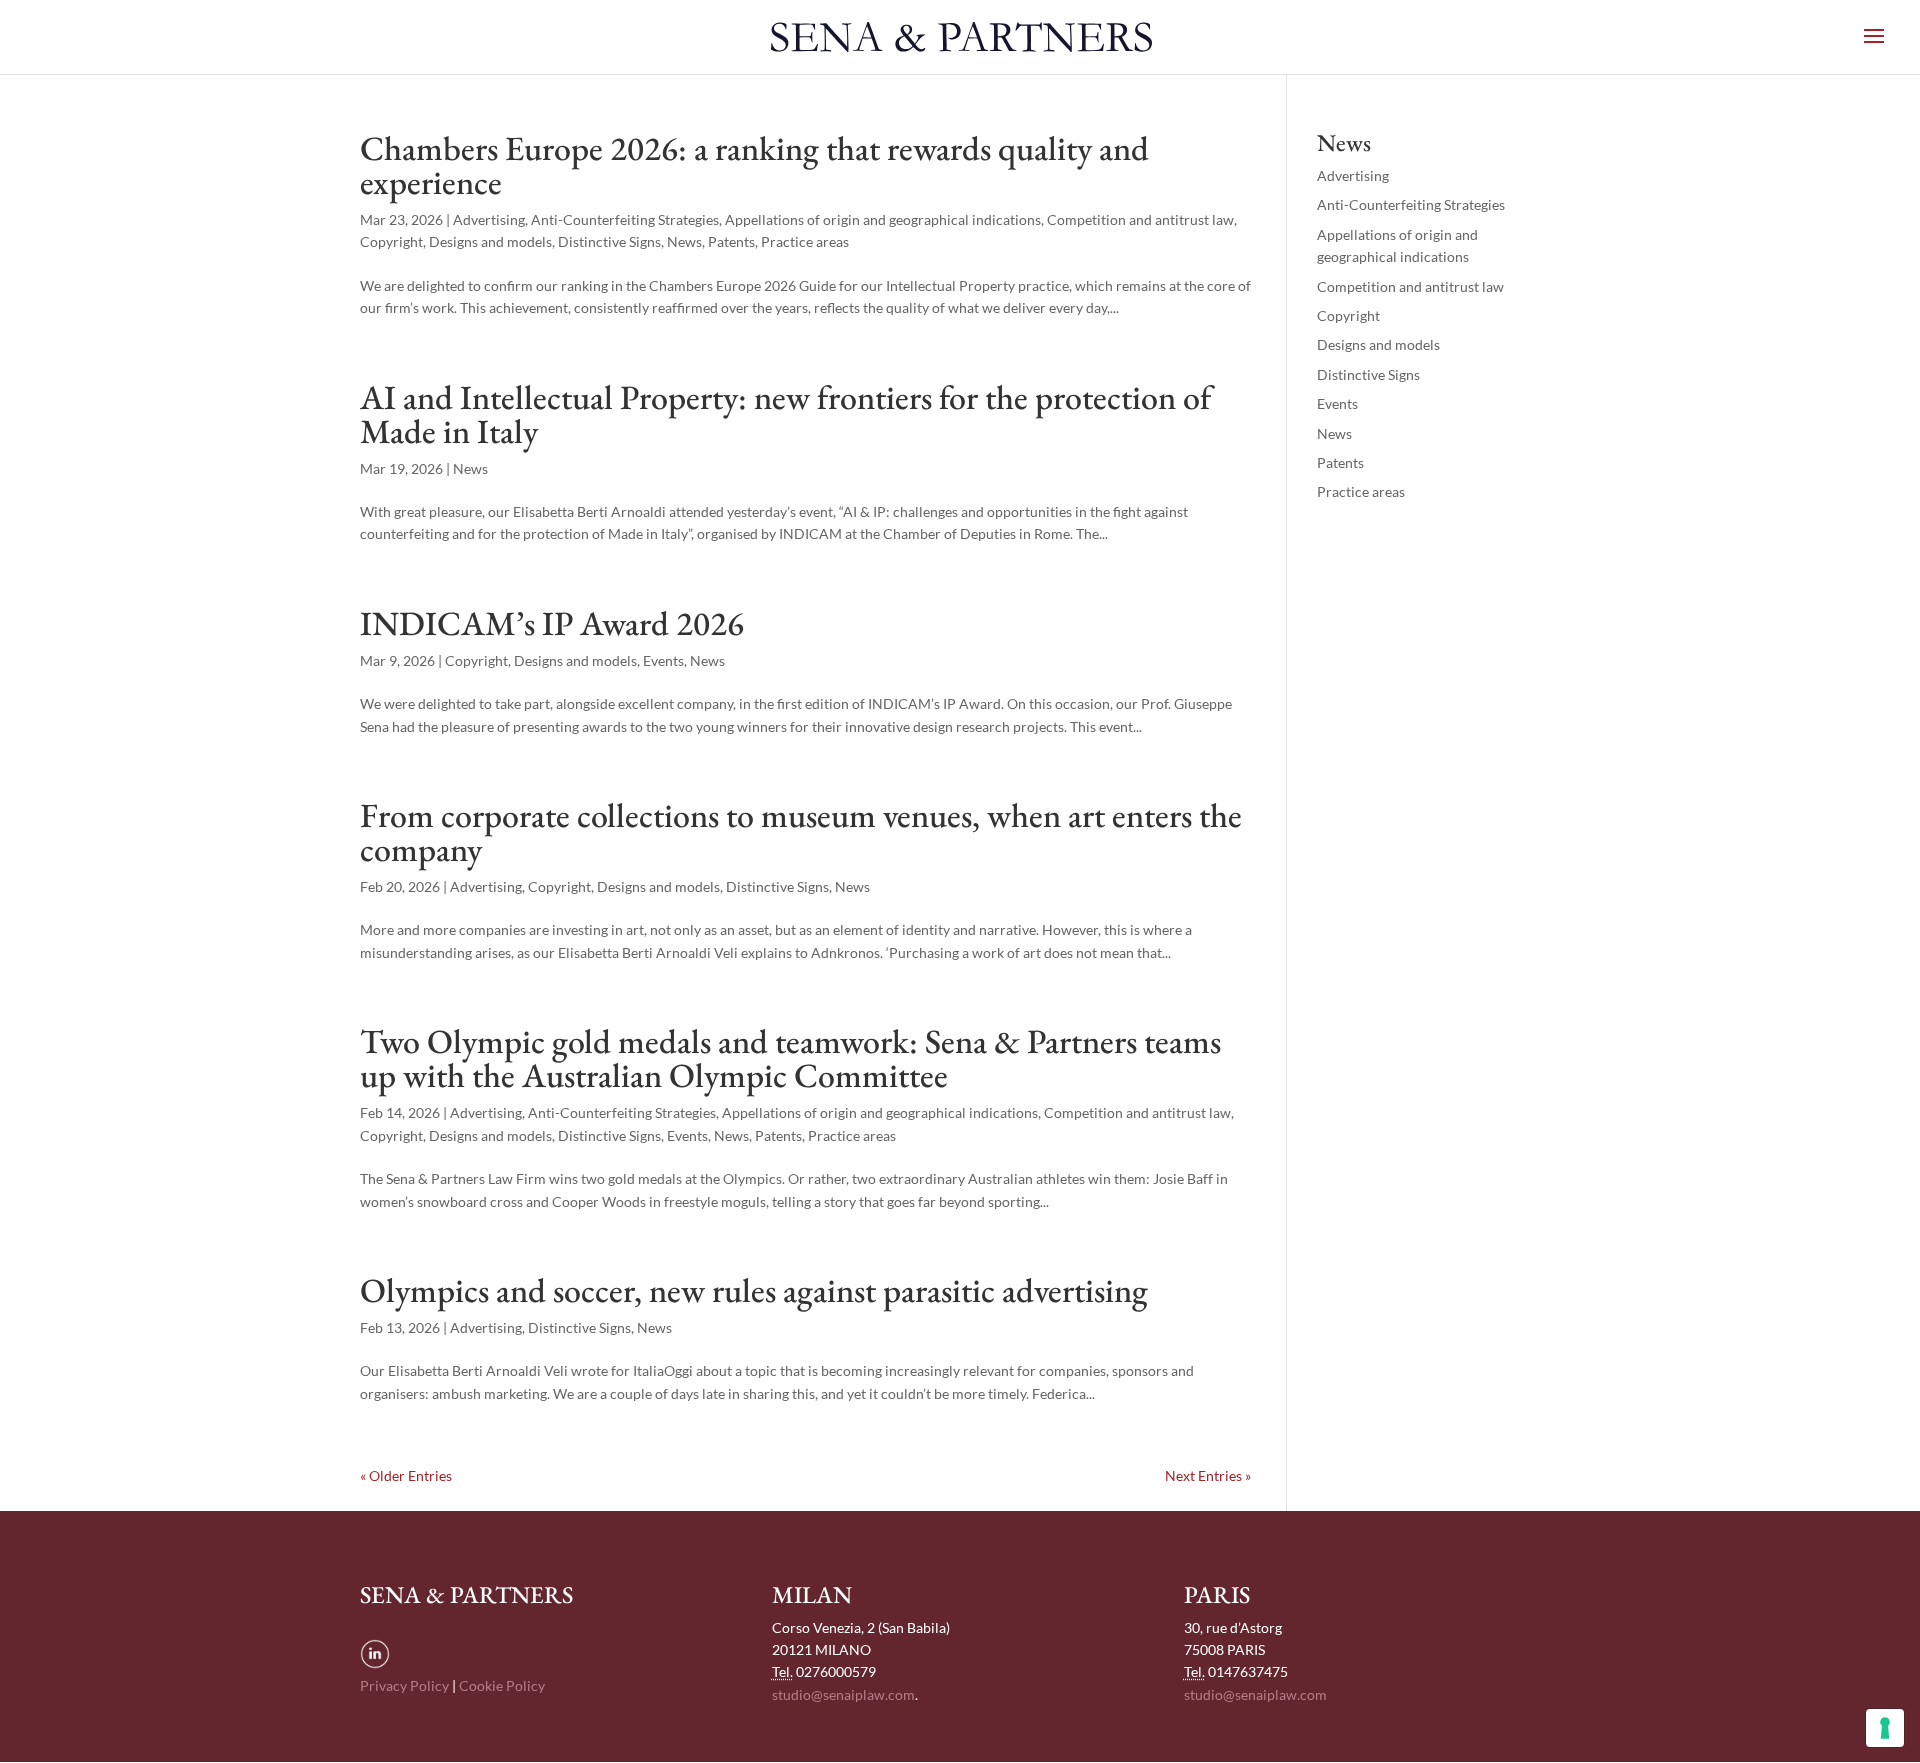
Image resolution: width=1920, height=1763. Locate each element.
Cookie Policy (502, 1685)
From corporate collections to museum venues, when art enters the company (801, 832)
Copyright (391, 241)
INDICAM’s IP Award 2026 (552, 623)
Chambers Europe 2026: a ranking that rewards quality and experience (754, 165)
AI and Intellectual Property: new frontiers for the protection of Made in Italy (785, 414)
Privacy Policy (404, 1685)
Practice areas (805, 241)
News (684, 241)
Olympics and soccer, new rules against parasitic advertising (754, 1290)
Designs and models (490, 241)
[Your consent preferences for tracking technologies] (1885, 1728)
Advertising (489, 219)
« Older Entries (406, 1475)
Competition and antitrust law (1140, 219)
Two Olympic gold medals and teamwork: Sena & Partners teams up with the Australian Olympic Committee (790, 1058)
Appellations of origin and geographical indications (883, 219)
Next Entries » (1208, 1475)
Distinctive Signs (609, 241)
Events (663, 660)
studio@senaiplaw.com (843, 1694)
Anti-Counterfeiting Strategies (625, 219)
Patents (731, 241)
